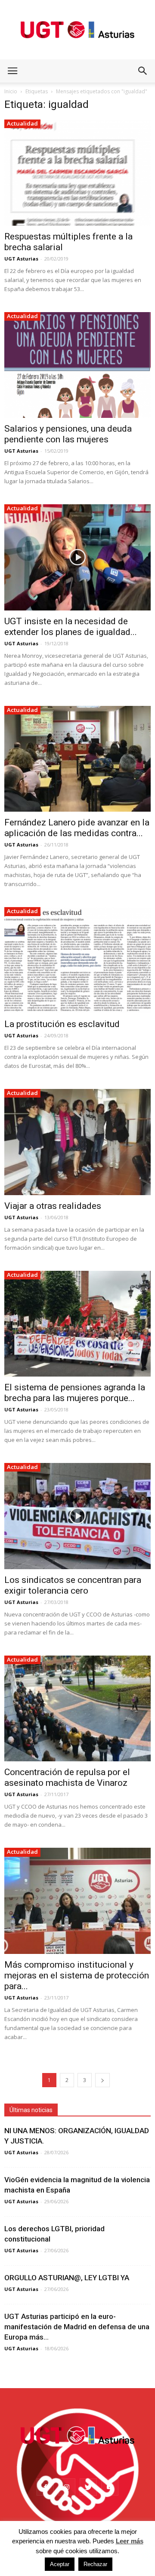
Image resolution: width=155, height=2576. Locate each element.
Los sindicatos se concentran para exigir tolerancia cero (73, 1585)
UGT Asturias (21, 259)
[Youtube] (110, 2487)
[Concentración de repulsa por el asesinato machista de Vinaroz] (77, 1709)
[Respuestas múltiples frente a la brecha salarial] (77, 173)
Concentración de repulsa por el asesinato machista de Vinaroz (67, 1777)
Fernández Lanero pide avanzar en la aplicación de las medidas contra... (77, 828)
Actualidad (22, 123)
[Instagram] (67, 2487)
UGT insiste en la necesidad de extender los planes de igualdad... (71, 627)
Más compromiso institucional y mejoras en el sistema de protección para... (77, 1975)
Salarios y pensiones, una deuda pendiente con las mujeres (68, 434)
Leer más (130, 2541)
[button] (143, 71)
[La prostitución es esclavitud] (77, 960)
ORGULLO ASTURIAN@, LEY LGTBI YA (67, 2278)
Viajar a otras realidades (53, 1206)
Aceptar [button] (60, 2564)
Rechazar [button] (95, 2564)
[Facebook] (45, 2487)
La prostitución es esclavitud (62, 1024)
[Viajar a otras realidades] (77, 1142)
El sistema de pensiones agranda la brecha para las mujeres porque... (75, 1393)
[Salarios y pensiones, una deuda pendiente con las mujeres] (77, 365)
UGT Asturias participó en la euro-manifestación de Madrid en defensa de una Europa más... (77, 2327)
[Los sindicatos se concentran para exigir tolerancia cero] (77, 1516)
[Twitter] (88, 2487)
